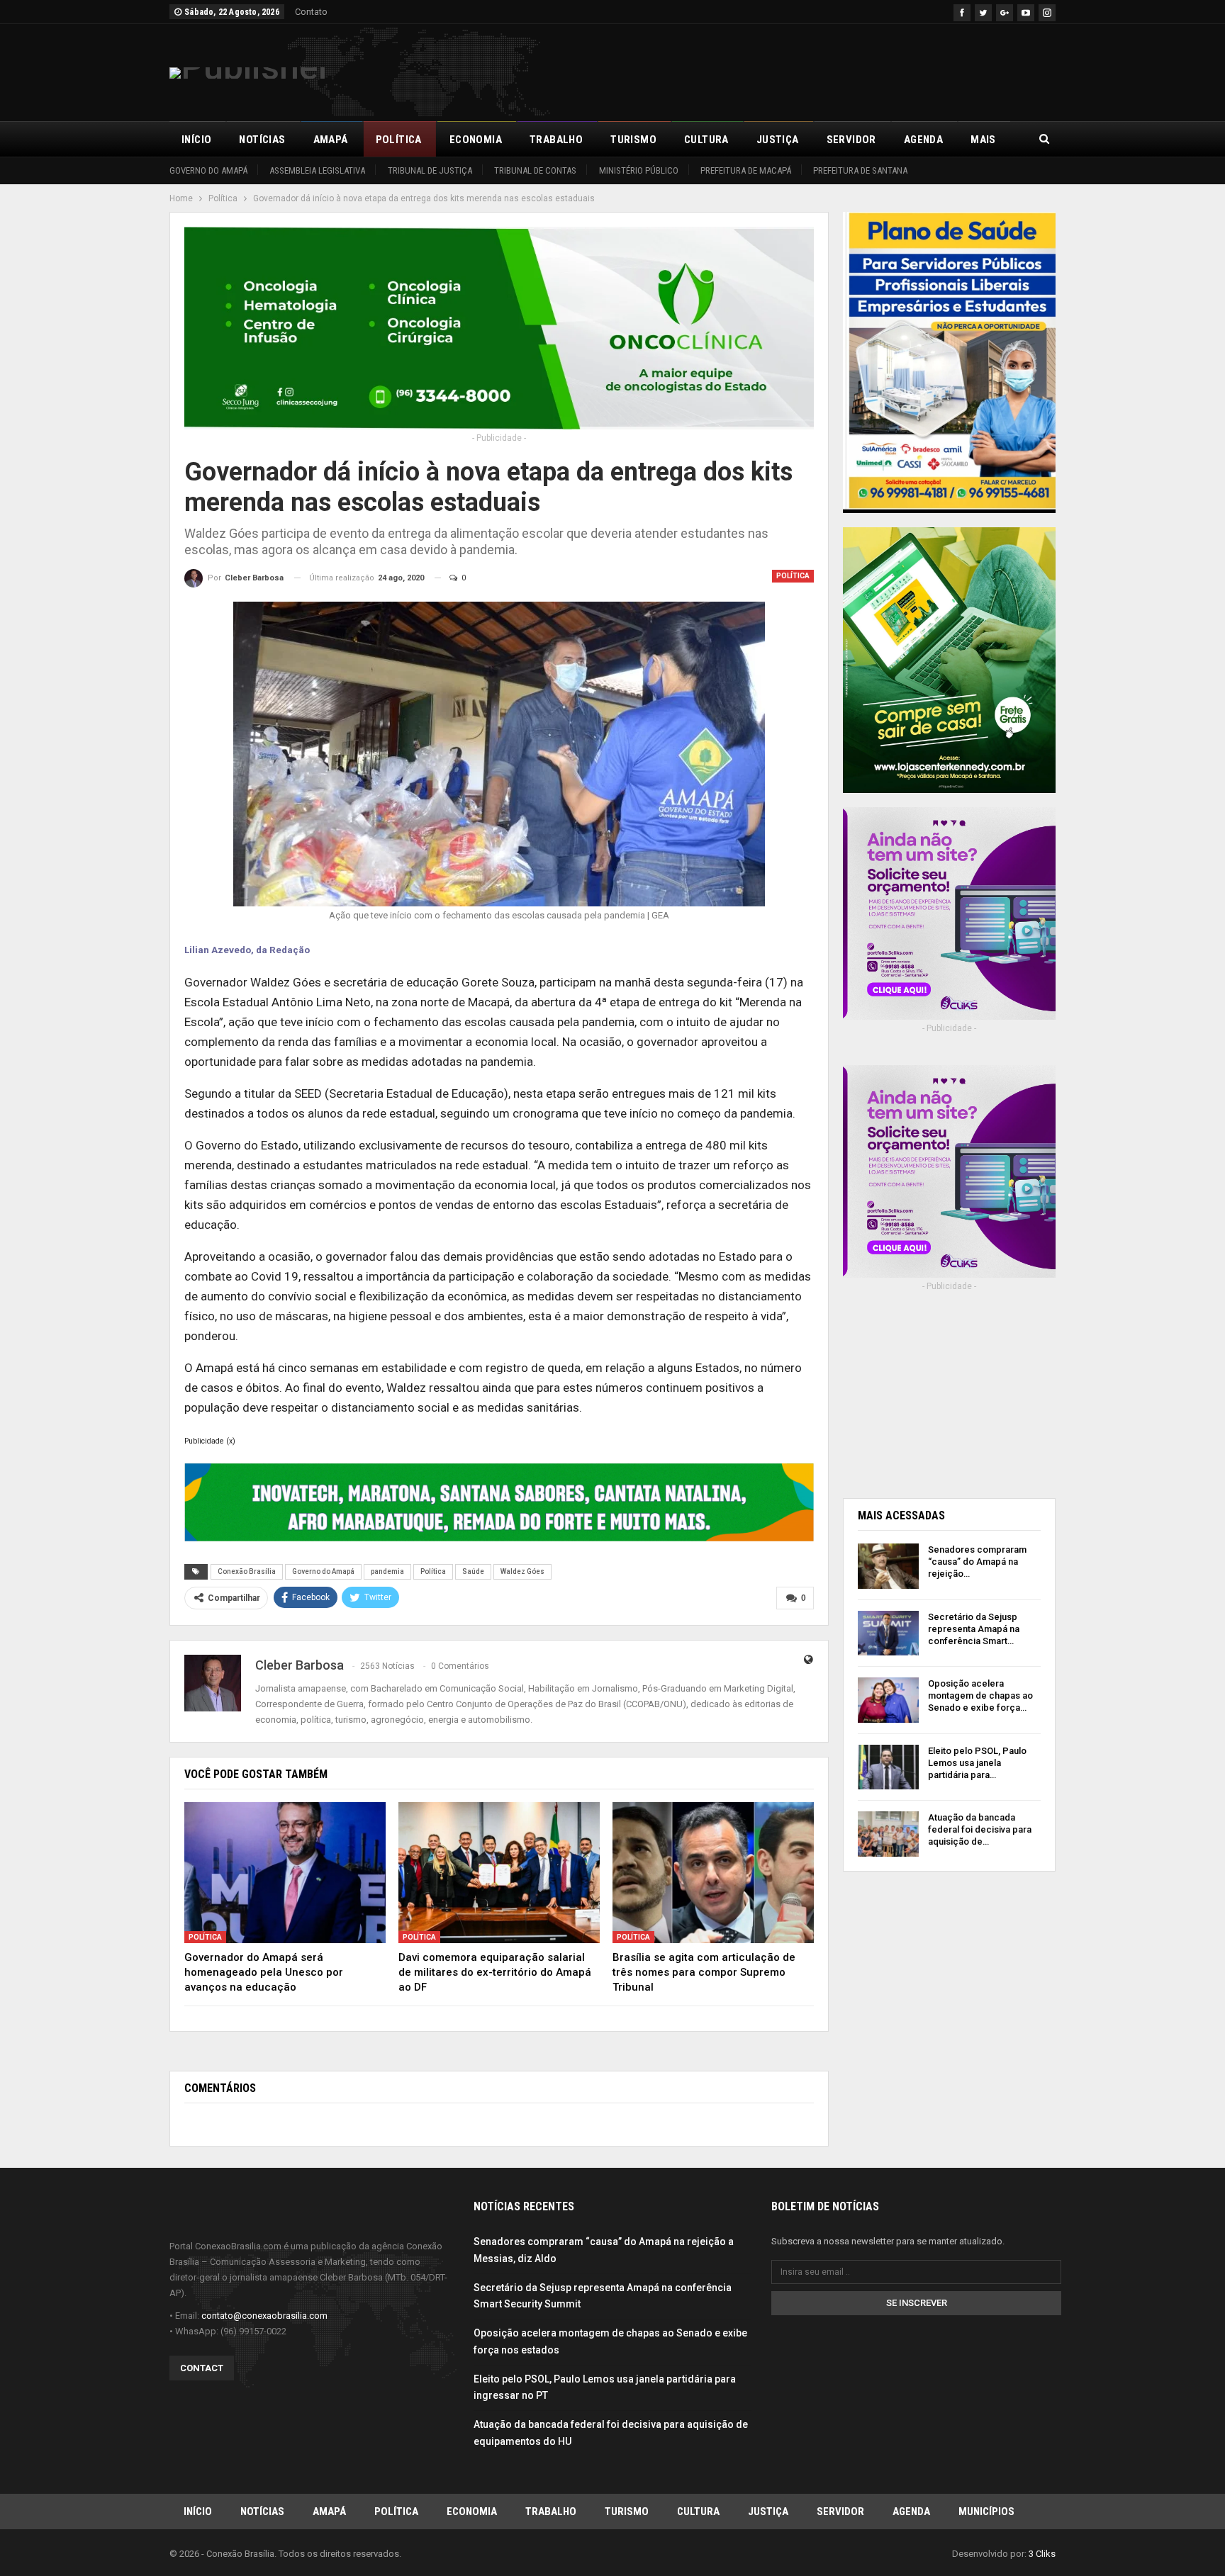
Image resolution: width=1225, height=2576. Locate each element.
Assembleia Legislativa (317, 170)
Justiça (778, 140)
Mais (983, 140)
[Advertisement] (798, 70)
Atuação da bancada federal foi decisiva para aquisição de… (980, 1829)
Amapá (331, 140)
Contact (202, 2368)
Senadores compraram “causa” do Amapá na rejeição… (977, 1562)
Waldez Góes (522, 1571)
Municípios (986, 2512)
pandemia (387, 1571)
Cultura (706, 140)
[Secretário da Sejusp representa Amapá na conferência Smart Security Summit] (888, 1633)
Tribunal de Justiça (430, 170)
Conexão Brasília (247, 1571)
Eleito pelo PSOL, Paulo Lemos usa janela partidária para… (977, 1763)
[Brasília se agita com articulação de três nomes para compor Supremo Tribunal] (713, 1873)
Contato (311, 12)
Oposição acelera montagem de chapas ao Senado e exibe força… (980, 1695)
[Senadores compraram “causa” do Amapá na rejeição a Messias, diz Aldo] (888, 1566)
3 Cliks (1042, 2554)
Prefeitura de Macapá (746, 170)
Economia (476, 140)
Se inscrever (917, 2303)
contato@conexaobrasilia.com (264, 2316)
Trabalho (556, 140)
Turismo (633, 140)
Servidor (851, 140)
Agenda (923, 140)
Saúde (473, 1571)
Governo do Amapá (208, 170)
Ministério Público (639, 170)
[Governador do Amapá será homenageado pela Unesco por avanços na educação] (285, 1873)
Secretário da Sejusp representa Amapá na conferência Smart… (974, 1629)
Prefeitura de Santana (860, 170)
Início (196, 140)
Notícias (262, 140)
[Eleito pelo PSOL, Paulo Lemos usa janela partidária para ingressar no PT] (888, 1767)
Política (399, 140)
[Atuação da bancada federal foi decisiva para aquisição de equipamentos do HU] (888, 1834)
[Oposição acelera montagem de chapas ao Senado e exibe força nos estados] (888, 1700)
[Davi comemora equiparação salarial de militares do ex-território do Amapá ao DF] (499, 1873)
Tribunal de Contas (535, 170)
